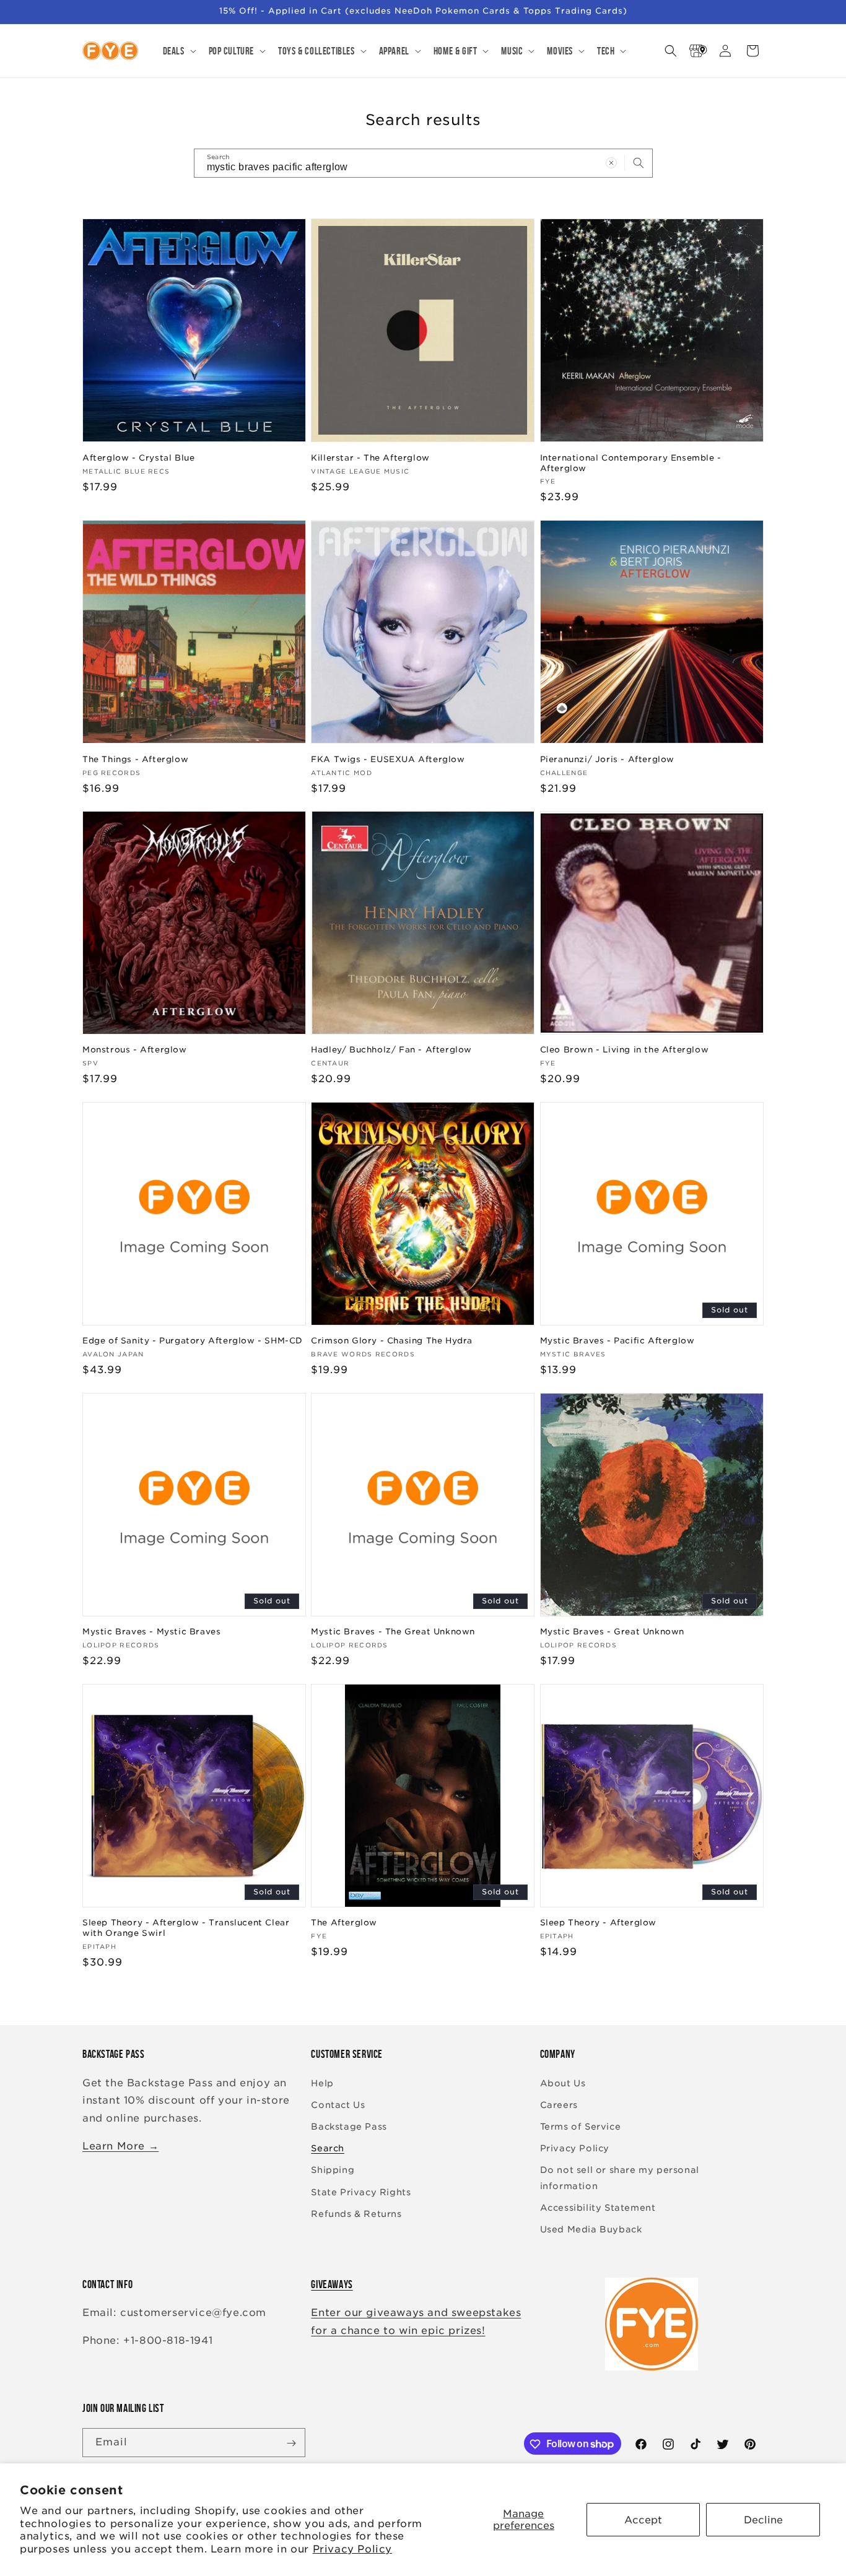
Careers (559, 2105)
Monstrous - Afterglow (135, 1050)
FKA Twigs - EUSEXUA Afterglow (388, 759)
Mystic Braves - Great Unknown (612, 1632)
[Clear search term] (611, 163)
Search (328, 2148)
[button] (178, 51)
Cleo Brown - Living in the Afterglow (625, 1050)
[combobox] (423, 163)
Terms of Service (581, 2127)
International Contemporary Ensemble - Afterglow (631, 462)
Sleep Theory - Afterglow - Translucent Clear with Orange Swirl (186, 1928)
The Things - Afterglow (135, 759)
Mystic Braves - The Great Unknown (393, 1632)
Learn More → (120, 2146)
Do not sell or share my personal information (620, 2178)
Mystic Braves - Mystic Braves (151, 1632)
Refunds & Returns (356, 2214)
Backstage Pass (349, 2127)
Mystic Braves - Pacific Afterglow (617, 1341)
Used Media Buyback (591, 2229)
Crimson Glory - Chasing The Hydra (392, 1341)
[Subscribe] (291, 2443)
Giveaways (332, 2284)
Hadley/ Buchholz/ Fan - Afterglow (391, 1050)
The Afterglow (344, 1923)
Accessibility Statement (598, 2208)
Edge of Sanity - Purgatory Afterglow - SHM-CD (193, 1341)
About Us (563, 2083)
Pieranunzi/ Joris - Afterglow (607, 759)
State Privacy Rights (361, 2192)
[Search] (639, 163)
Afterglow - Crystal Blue (138, 457)
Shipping (333, 2170)
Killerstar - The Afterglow (370, 457)
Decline (763, 2520)
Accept (643, 2520)
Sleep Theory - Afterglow (598, 1923)
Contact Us (338, 2105)
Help (322, 2083)
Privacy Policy (352, 2549)
